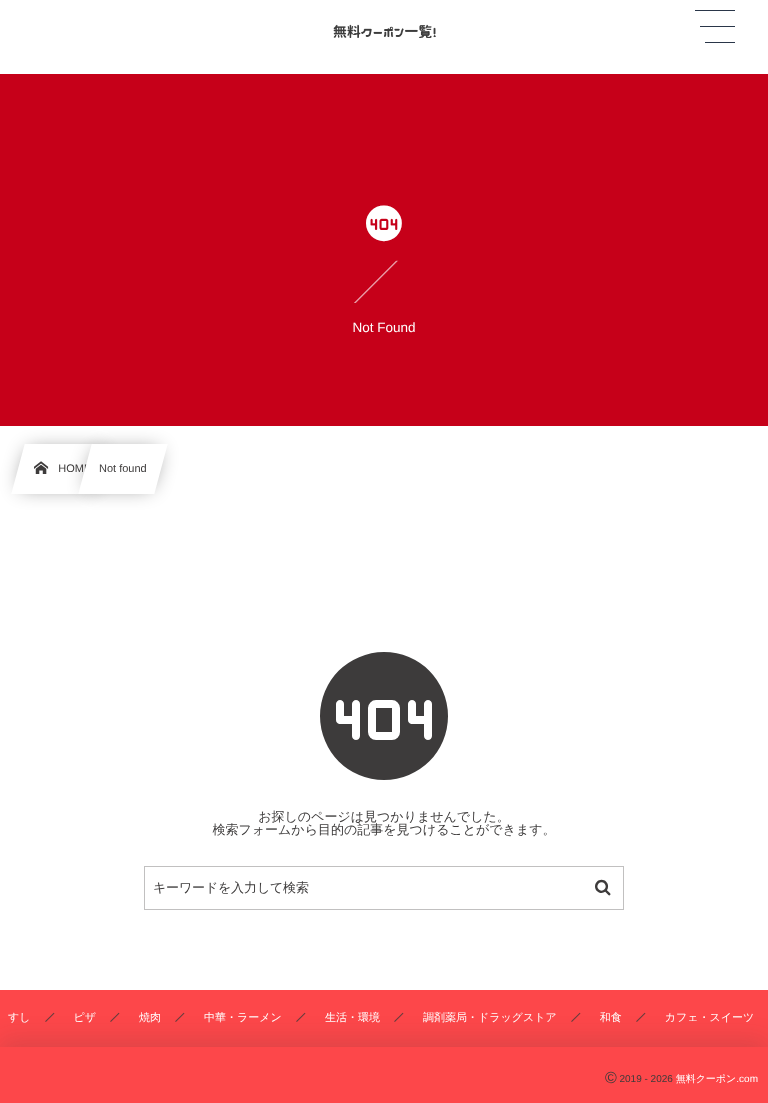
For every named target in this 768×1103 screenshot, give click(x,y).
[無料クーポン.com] (384, 29)
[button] (715, 27)
